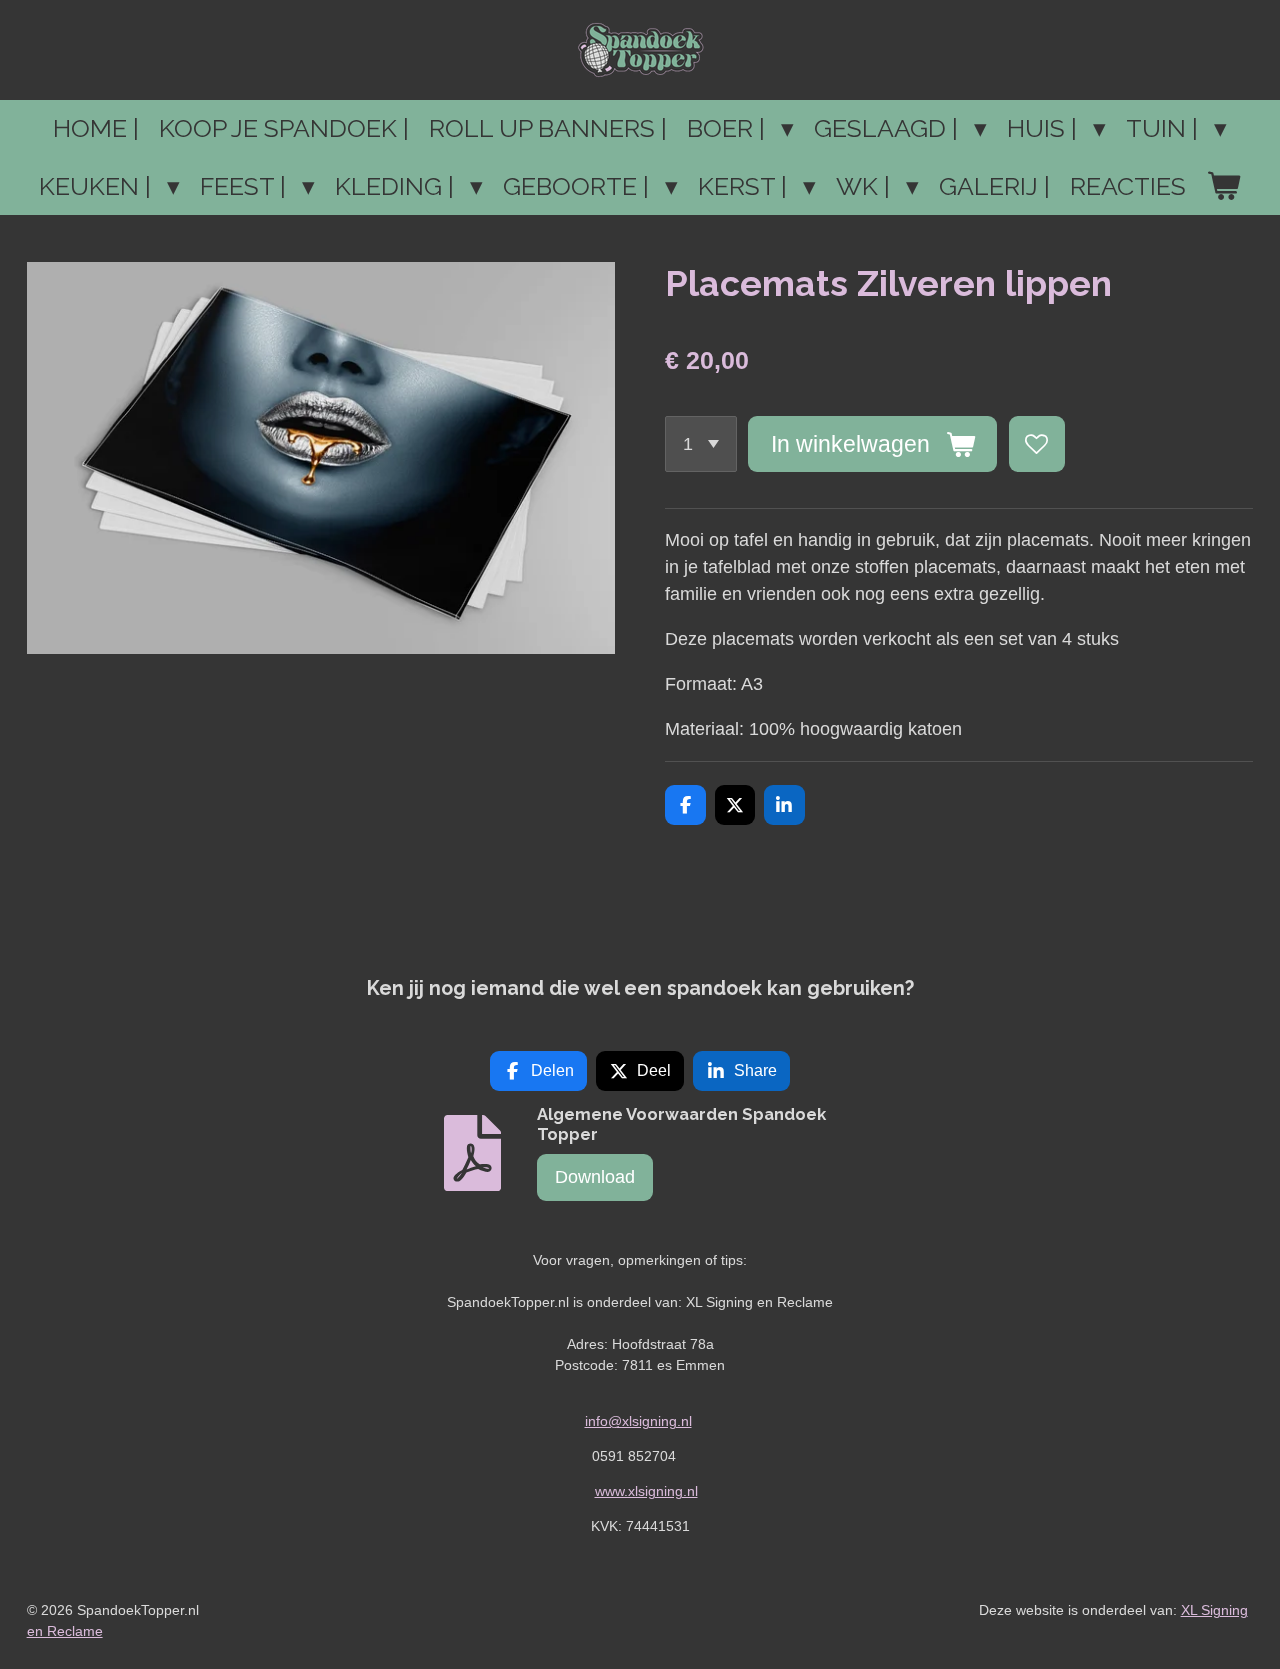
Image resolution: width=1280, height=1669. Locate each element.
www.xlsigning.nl (646, 1491)
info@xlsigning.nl (638, 1421)
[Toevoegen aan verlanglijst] (1037, 444)
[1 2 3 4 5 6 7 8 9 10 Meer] (701, 444)
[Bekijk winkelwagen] (1223, 187)
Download (595, 1177)
